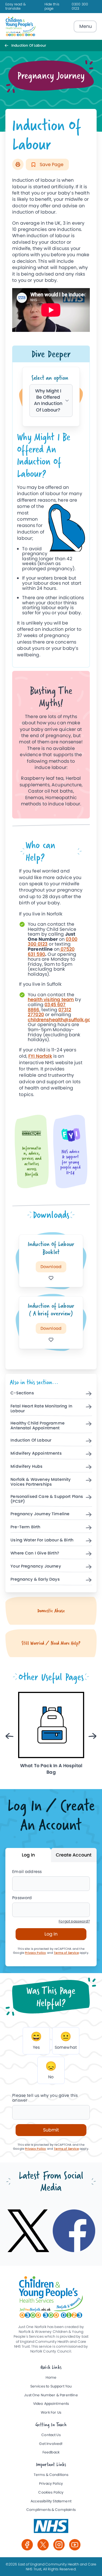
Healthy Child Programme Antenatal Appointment (38, 1426)
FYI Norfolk (40, 1056)
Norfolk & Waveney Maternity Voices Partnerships (41, 1482)
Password (22, 1898)
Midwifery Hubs (26, 1467)
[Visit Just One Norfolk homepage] (21, 26)
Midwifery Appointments (36, 1454)
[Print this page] (18, 164)
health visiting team (51, 999)
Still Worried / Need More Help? (51, 1643)
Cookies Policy (51, 2493)
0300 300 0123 (80, 7)
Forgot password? (74, 1921)
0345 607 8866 (47, 1007)
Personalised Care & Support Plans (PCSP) (47, 1499)
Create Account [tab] (74, 1855)
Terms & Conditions (51, 2475)
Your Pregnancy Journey (36, 1566)
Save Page (51, 165)
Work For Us (51, 2413)
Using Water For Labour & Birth (42, 1540)
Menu (86, 26)
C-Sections (22, 1393)
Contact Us (51, 2435)
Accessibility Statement (51, 2501)
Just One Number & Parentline (51, 2395)
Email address (27, 1872)
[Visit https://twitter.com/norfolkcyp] (28, 2231)
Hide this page (52, 7)
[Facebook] (27, 2545)
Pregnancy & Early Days (35, 1579)
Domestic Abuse (51, 1611)
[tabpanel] (51, 547)
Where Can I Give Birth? (35, 1553)
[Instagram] (59, 2545)
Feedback (51, 2452)
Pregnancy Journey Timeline (40, 1514)
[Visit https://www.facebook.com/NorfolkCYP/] (74, 2231)
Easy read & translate (16, 7)
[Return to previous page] (8, 45)
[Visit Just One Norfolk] (51, 2526)
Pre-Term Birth (25, 1527)
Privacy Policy (35, 1953)
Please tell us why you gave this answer (45, 2098)
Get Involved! (51, 2444)
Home (51, 2378)
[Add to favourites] (51, 1278)
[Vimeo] (75, 2545)
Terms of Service (66, 1953)
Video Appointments (51, 2404)
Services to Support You (51, 2386)
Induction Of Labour (31, 1440)
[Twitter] (43, 2545)
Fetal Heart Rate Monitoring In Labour (41, 1409)
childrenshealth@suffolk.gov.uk (64, 1020)
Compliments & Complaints (51, 2510)
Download (51, 1267)
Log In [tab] (28, 1855)
